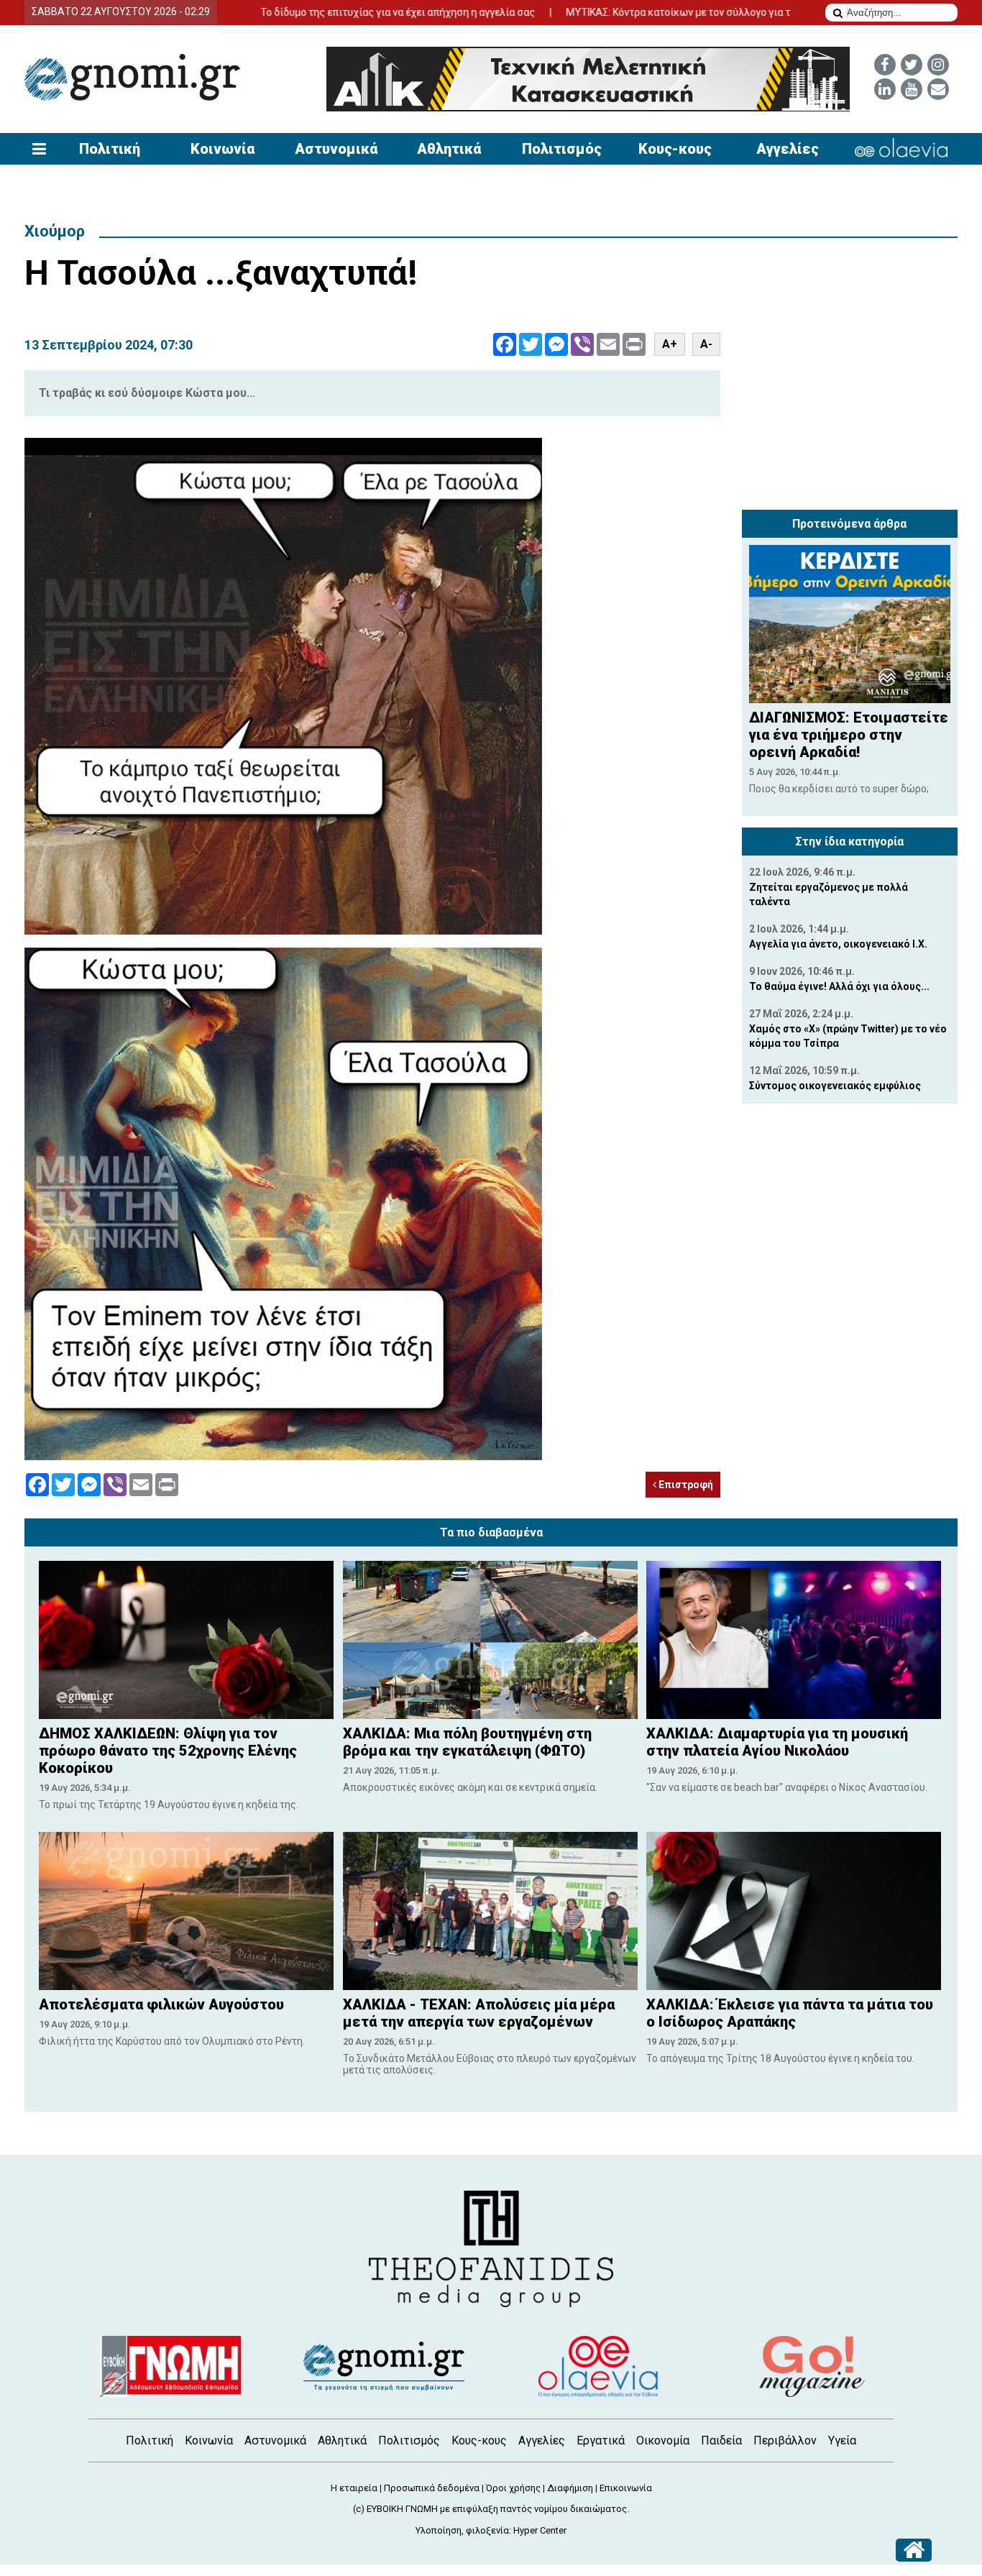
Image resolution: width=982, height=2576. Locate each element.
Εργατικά (601, 2440)
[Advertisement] (850, 413)
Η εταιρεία (354, 2488)
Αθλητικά (449, 149)
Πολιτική (110, 149)
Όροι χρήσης (513, 2488)
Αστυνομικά (336, 149)
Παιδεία (721, 2440)
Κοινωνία (222, 149)
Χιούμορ (55, 231)
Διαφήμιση (570, 2488)
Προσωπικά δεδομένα (432, 2488)
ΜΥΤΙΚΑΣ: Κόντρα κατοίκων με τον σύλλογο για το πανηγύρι (619, 12)
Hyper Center (540, 2530)
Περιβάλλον (785, 2440)
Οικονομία (663, 2440)
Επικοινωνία (626, 2488)
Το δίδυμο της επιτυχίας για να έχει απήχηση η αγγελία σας (313, 12)
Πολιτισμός (562, 149)
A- (706, 344)
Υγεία (842, 2440)
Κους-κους (675, 149)
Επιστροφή (685, 1485)
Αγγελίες (788, 149)
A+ (670, 344)
